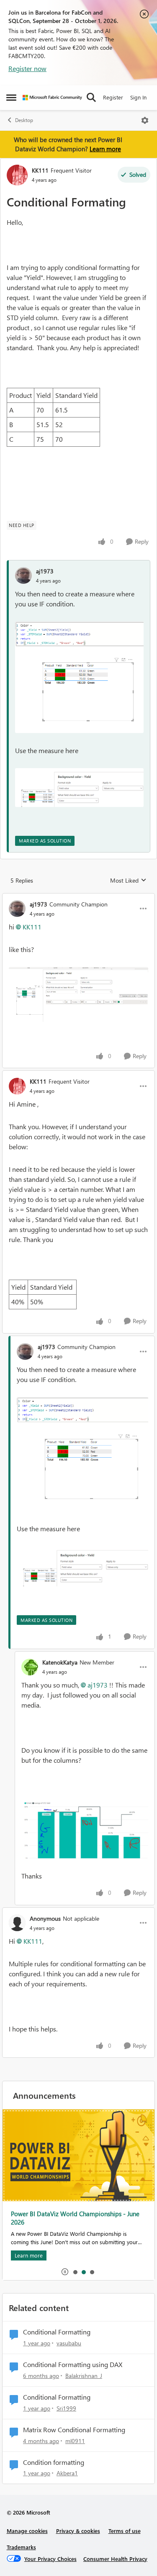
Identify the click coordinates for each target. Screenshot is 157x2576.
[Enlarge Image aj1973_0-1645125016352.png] (79, 677)
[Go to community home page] (52, 98)
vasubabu (69, 2343)
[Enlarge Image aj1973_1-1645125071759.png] (79, 788)
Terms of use (125, 2531)
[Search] (91, 97)
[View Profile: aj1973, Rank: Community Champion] (17, 909)
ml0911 (75, 2441)
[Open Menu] (145, 120)
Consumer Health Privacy (115, 2559)
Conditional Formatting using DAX (73, 2365)
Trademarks (21, 2547)
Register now (27, 68)
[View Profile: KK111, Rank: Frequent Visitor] (17, 175)
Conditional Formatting (57, 2332)
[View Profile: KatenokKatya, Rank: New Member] (30, 1667)
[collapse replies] (78, 897)
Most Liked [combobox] (128, 881)
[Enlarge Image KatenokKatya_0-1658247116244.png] (85, 1829)
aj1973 (45, 571)
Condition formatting (54, 2462)
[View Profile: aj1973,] (23, 575)
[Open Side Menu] (11, 97)
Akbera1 (67, 2473)
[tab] (75, 2272)
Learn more (105, 149)
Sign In (138, 97)
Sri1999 (66, 2408)
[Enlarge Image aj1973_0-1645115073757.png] (78, 994)
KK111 (40, 170)
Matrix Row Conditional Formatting (74, 2430)
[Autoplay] (65, 2272)
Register (113, 97)
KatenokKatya (60, 1662)
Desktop (24, 120)
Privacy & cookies (78, 2531)
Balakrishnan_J (84, 2376)
